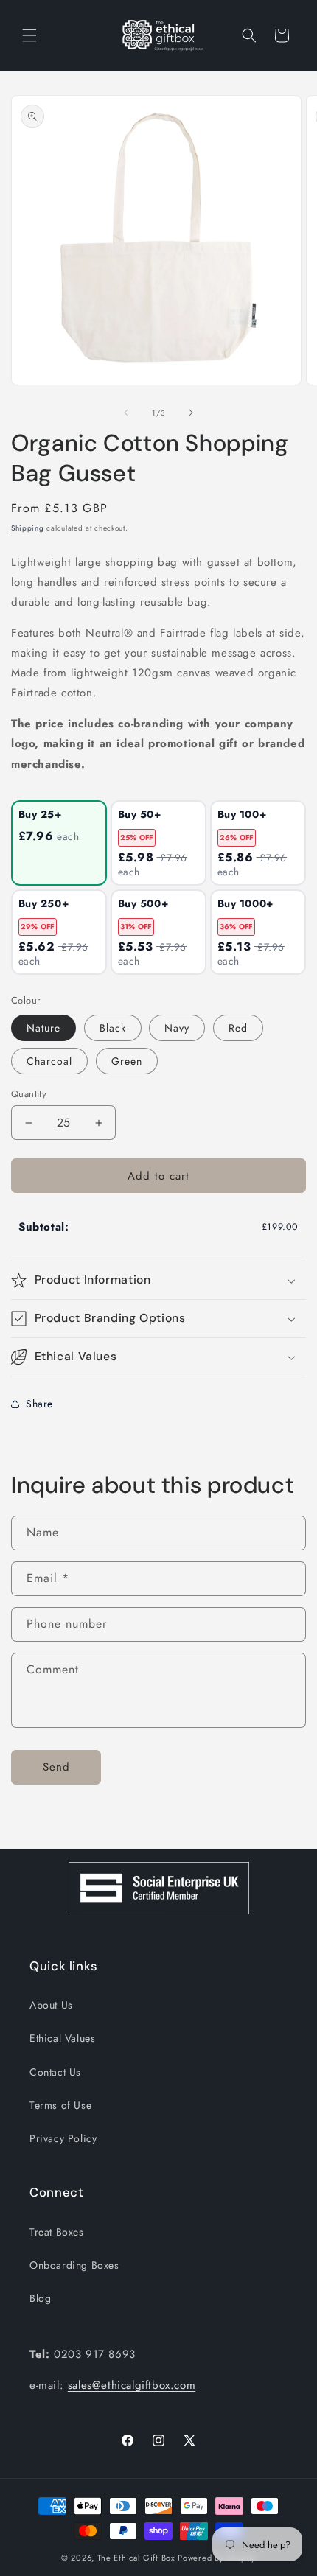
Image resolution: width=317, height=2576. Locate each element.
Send (56, 1767)
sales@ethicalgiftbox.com (132, 2385)
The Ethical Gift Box (136, 2558)
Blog (40, 2298)
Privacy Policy (63, 2138)
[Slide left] (126, 413)
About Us (51, 2005)
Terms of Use (60, 2105)
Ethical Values (62, 2038)
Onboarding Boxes (74, 2265)
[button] (29, 35)
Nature (43, 1028)
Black (113, 1028)
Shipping (28, 528)
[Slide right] (191, 413)
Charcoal (49, 1061)
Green (127, 1061)
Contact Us (55, 2072)
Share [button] (39, 1404)
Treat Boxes (57, 2232)
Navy (177, 1028)
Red (238, 1028)
